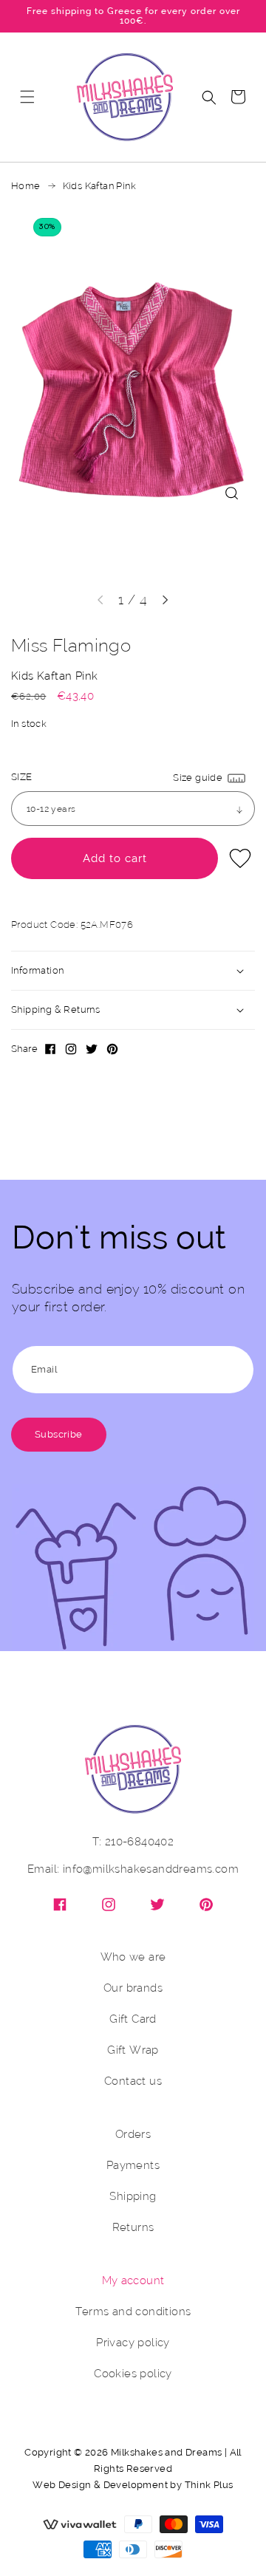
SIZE (22, 777)
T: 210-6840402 (133, 1842)
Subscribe (59, 1434)
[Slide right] (166, 600)
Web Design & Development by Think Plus (133, 2485)
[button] (27, 97)
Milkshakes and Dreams (166, 2452)
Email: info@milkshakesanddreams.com (133, 1869)
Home (26, 186)
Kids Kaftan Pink (99, 186)
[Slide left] (100, 600)
